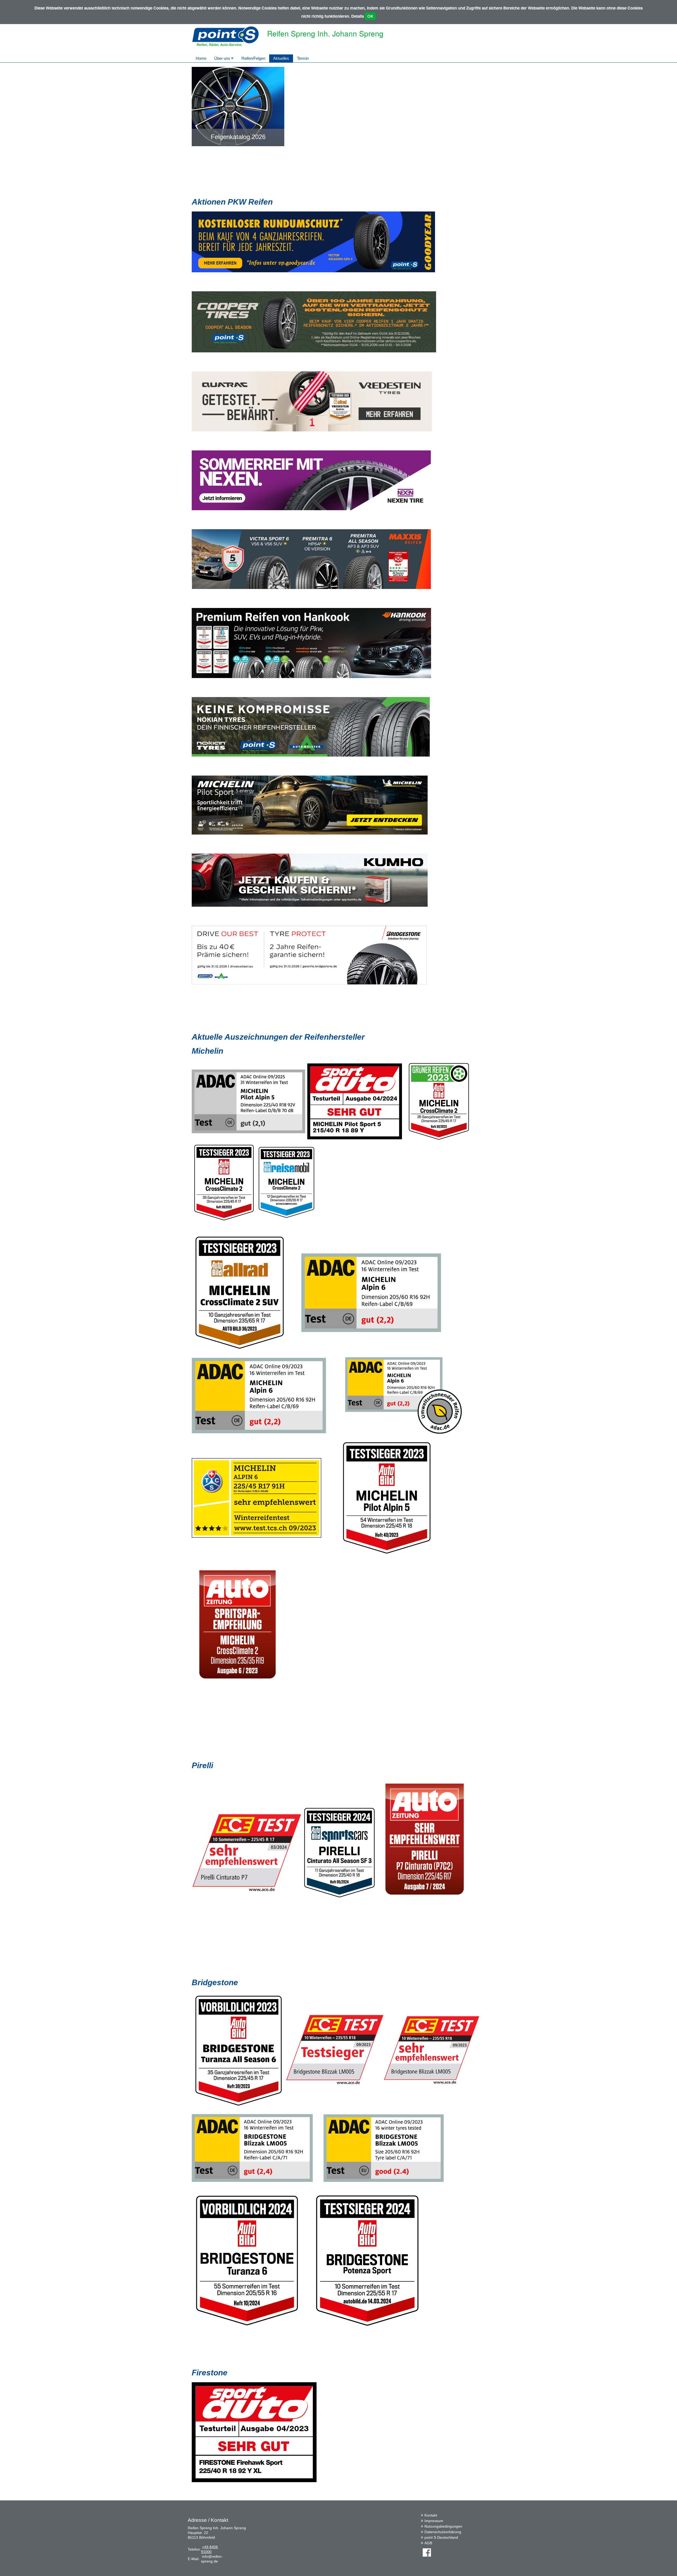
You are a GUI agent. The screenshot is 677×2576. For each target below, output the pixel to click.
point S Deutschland (441, 2537)
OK (370, 16)
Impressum (434, 2521)
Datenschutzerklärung (443, 2532)
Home (201, 58)
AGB (428, 2543)
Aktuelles (281, 58)
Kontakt (431, 2515)
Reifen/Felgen (253, 58)
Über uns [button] (223, 58)
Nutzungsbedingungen (443, 2526)
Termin (303, 58)
